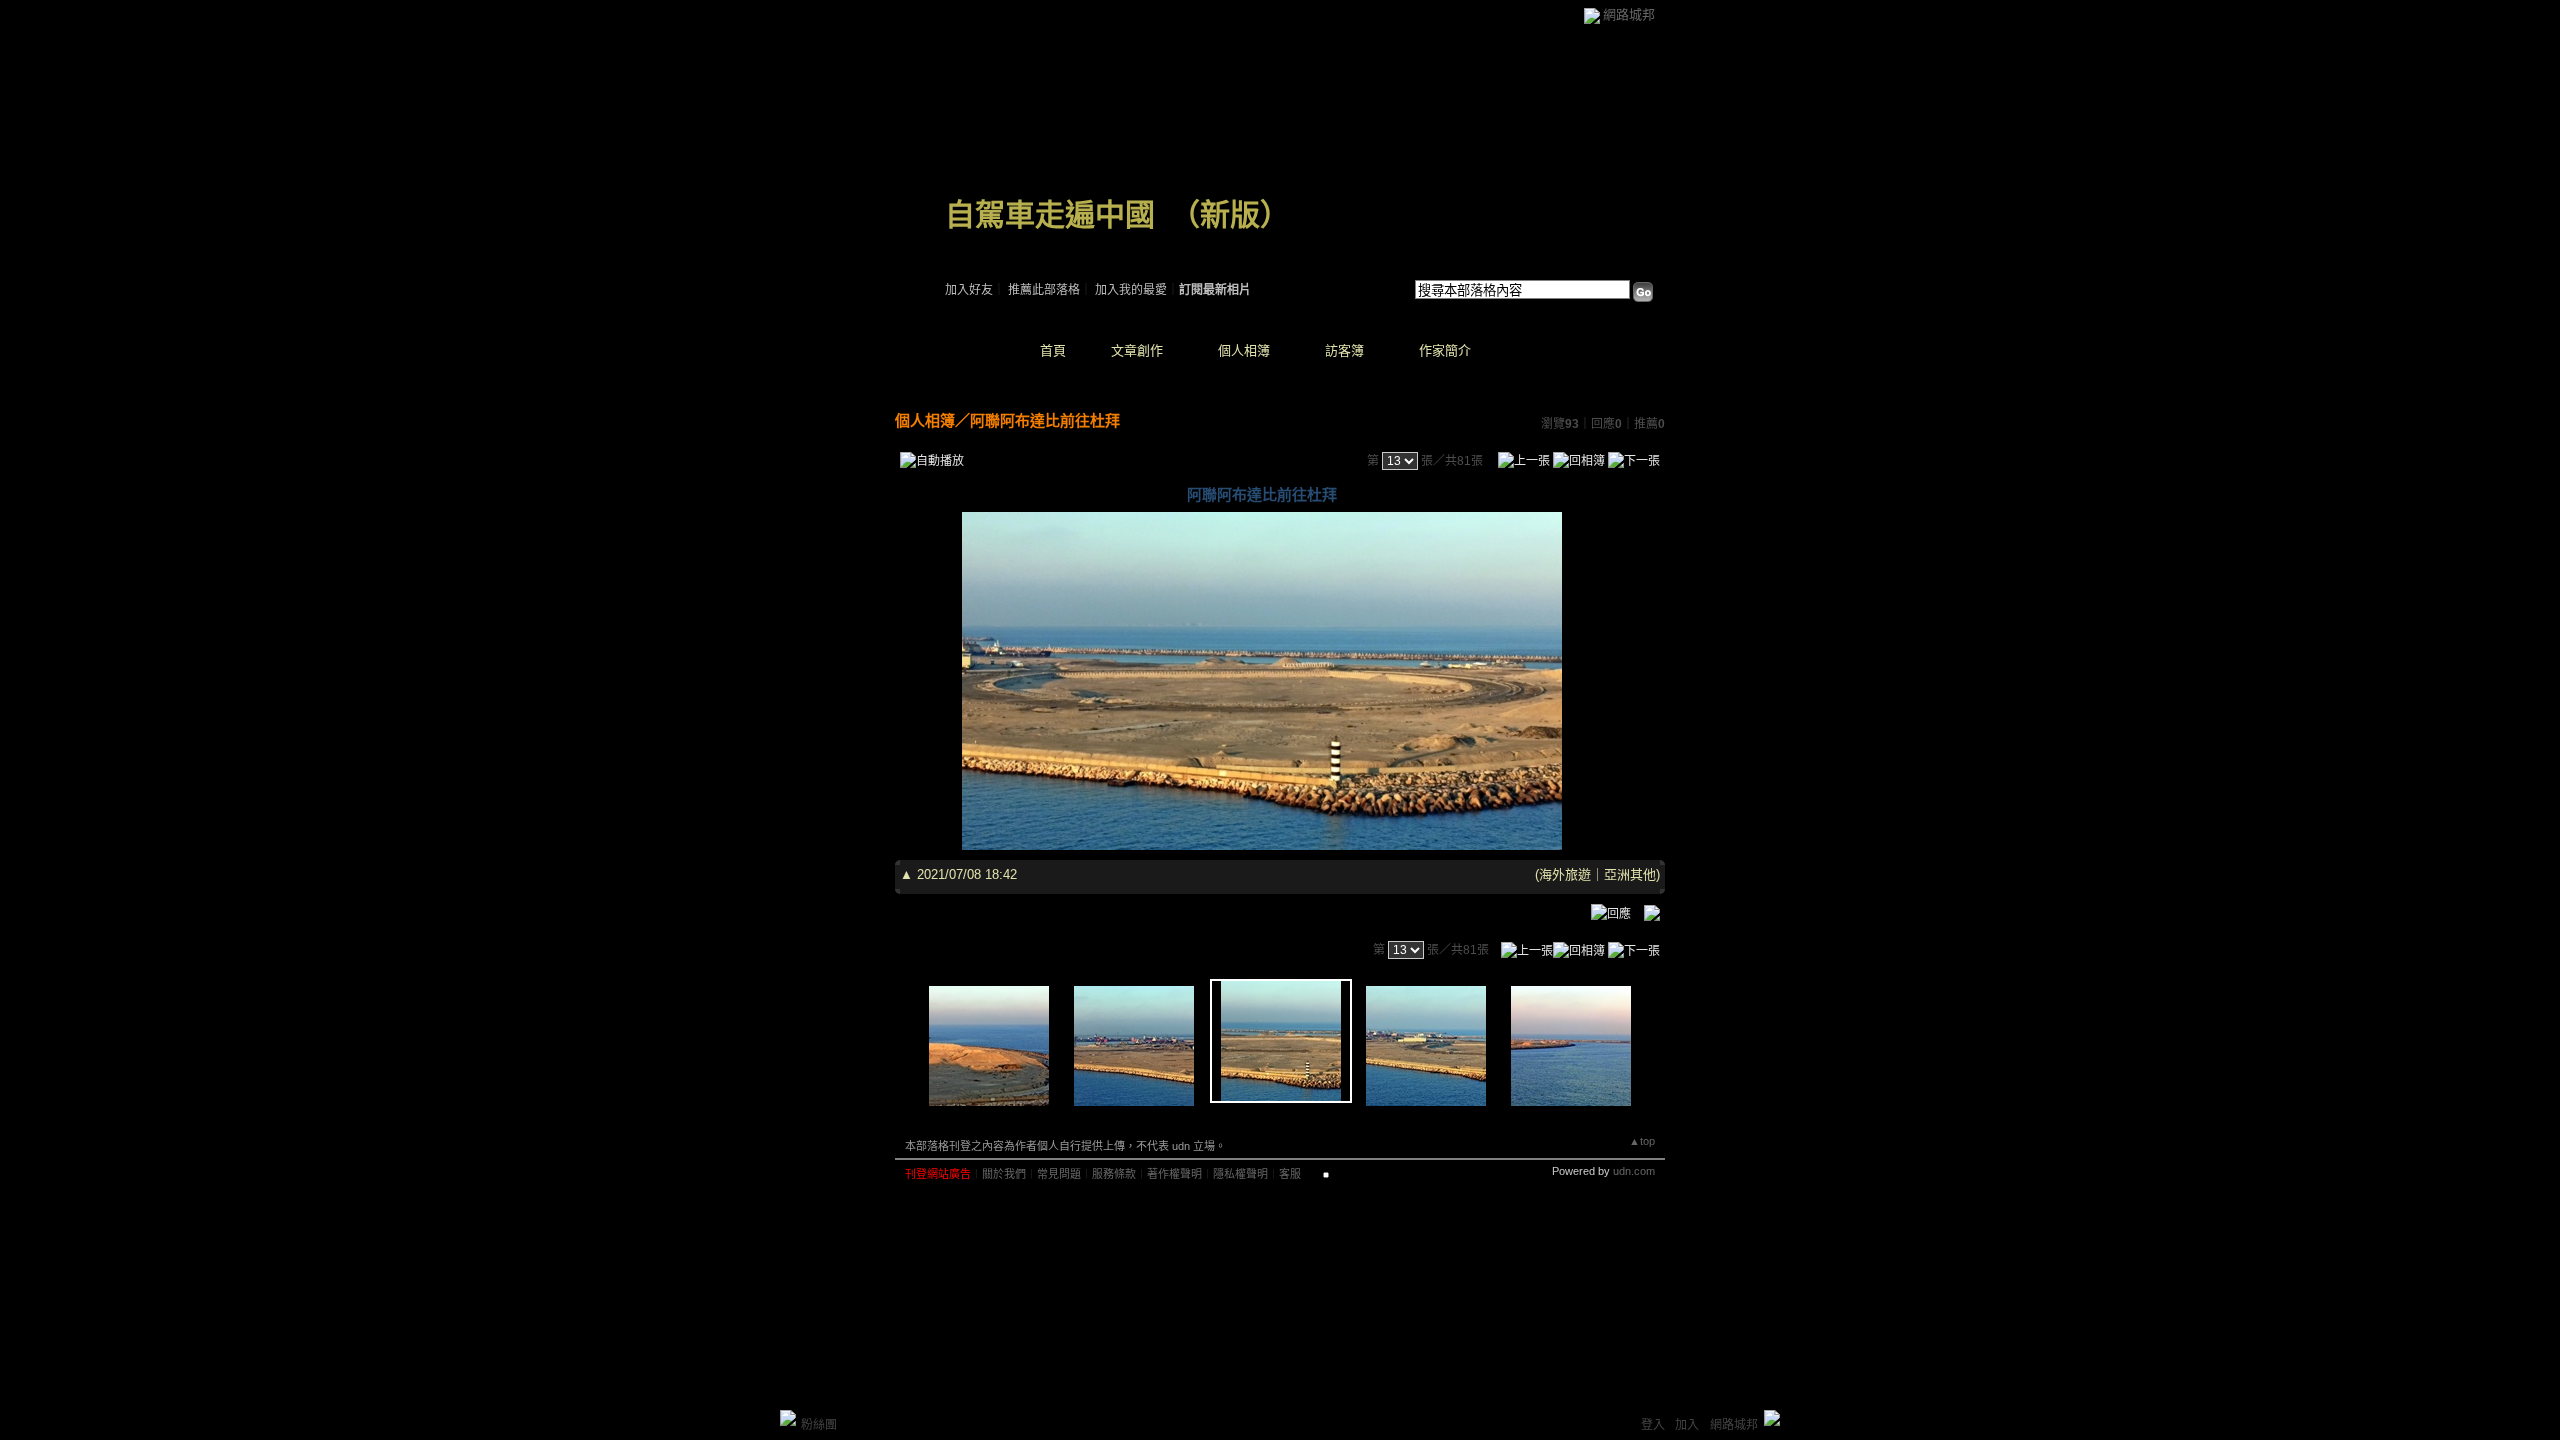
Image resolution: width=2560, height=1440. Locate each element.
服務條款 (1114, 1174)
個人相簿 (1244, 350)
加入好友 (969, 290)
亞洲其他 (1630, 874)
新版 (1230, 214)
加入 (1687, 1425)
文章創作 (1137, 350)
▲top (1642, 1141)
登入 (1653, 1425)
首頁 (1053, 350)
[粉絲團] (788, 1418)
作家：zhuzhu (980, 240)
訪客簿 (1344, 350)
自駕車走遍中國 (1050, 214)
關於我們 (1004, 1174)
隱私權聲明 (1240, 1174)
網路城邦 (1629, 14)
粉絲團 (819, 1425)
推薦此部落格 (1044, 290)
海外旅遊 (1565, 874)
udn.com (1634, 1171)
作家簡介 (1445, 350)
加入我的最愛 (1131, 290)
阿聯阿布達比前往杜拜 (1045, 420)
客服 (1290, 1174)
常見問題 (1059, 1174)
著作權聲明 (1174, 1174)
